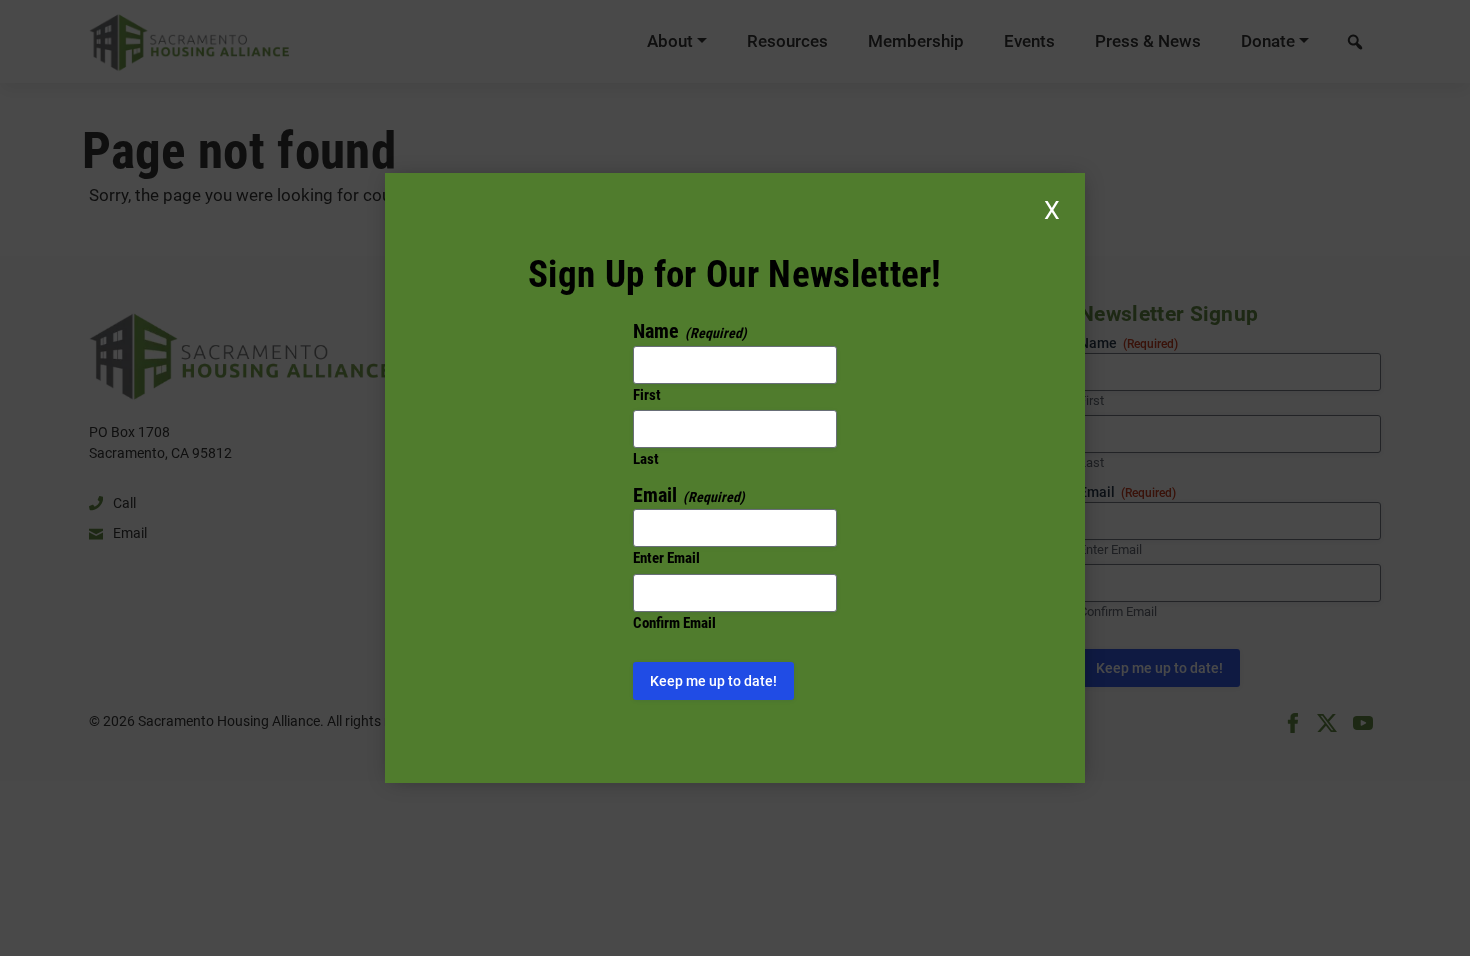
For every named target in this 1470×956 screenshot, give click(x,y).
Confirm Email (674, 623)
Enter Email (666, 558)
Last (646, 459)
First (647, 395)
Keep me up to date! (713, 681)
